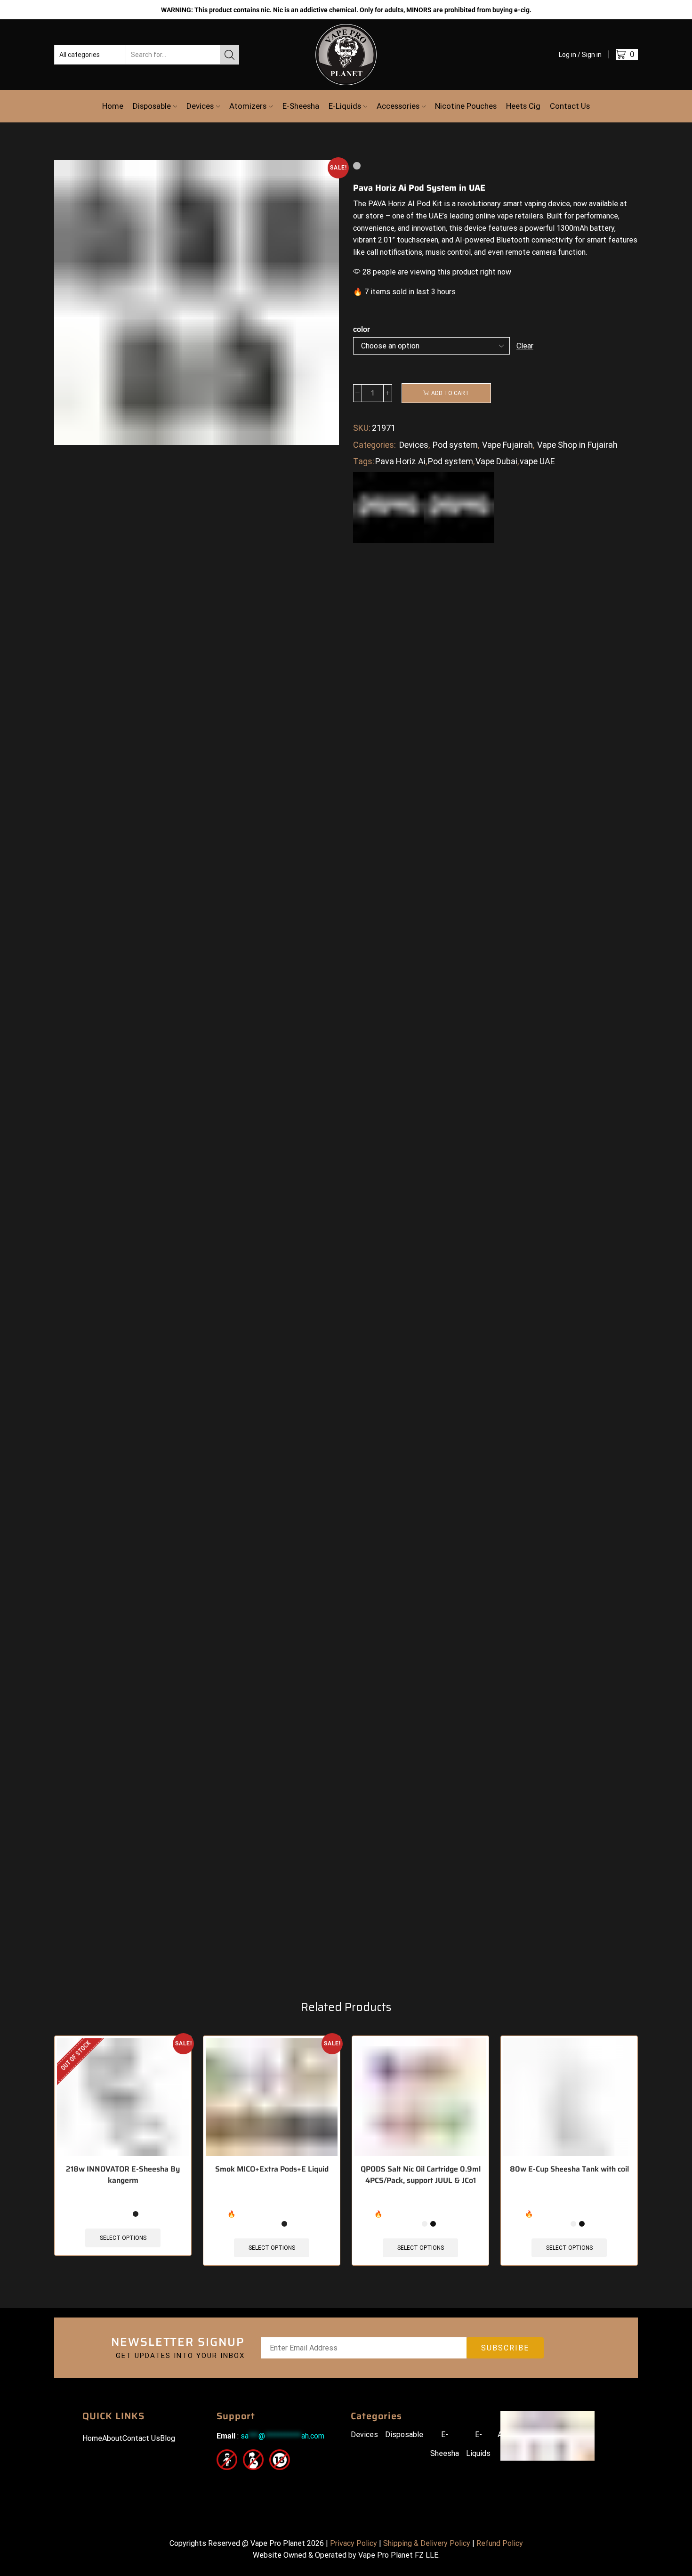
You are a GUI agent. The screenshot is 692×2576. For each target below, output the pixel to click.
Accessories (398, 106)
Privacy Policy (354, 2543)
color (362, 329)
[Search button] (229, 55)
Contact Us (570, 106)
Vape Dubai (496, 461)
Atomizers (248, 106)
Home (113, 106)
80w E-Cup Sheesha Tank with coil (569, 2169)
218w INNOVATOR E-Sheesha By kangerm (123, 2175)
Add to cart (450, 393)
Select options (123, 2238)
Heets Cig (523, 106)
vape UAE (537, 461)
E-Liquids (345, 106)
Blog (168, 2438)
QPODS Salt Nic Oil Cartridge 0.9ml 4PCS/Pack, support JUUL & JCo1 (421, 2175)
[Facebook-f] (222, 2483)
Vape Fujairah (507, 445)
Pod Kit (429, 204)
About (112, 2438)
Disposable (152, 106)
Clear (525, 346)
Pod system (455, 445)
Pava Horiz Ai (400, 461)
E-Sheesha (301, 106)
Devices (200, 106)
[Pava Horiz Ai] (459, 507)
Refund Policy (500, 2543)
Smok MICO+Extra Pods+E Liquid (272, 2169)
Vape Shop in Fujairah (577, 445)
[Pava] (388, 507)
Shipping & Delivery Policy (427, 2543)
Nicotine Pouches (466, 106)
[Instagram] (244, 2483)
